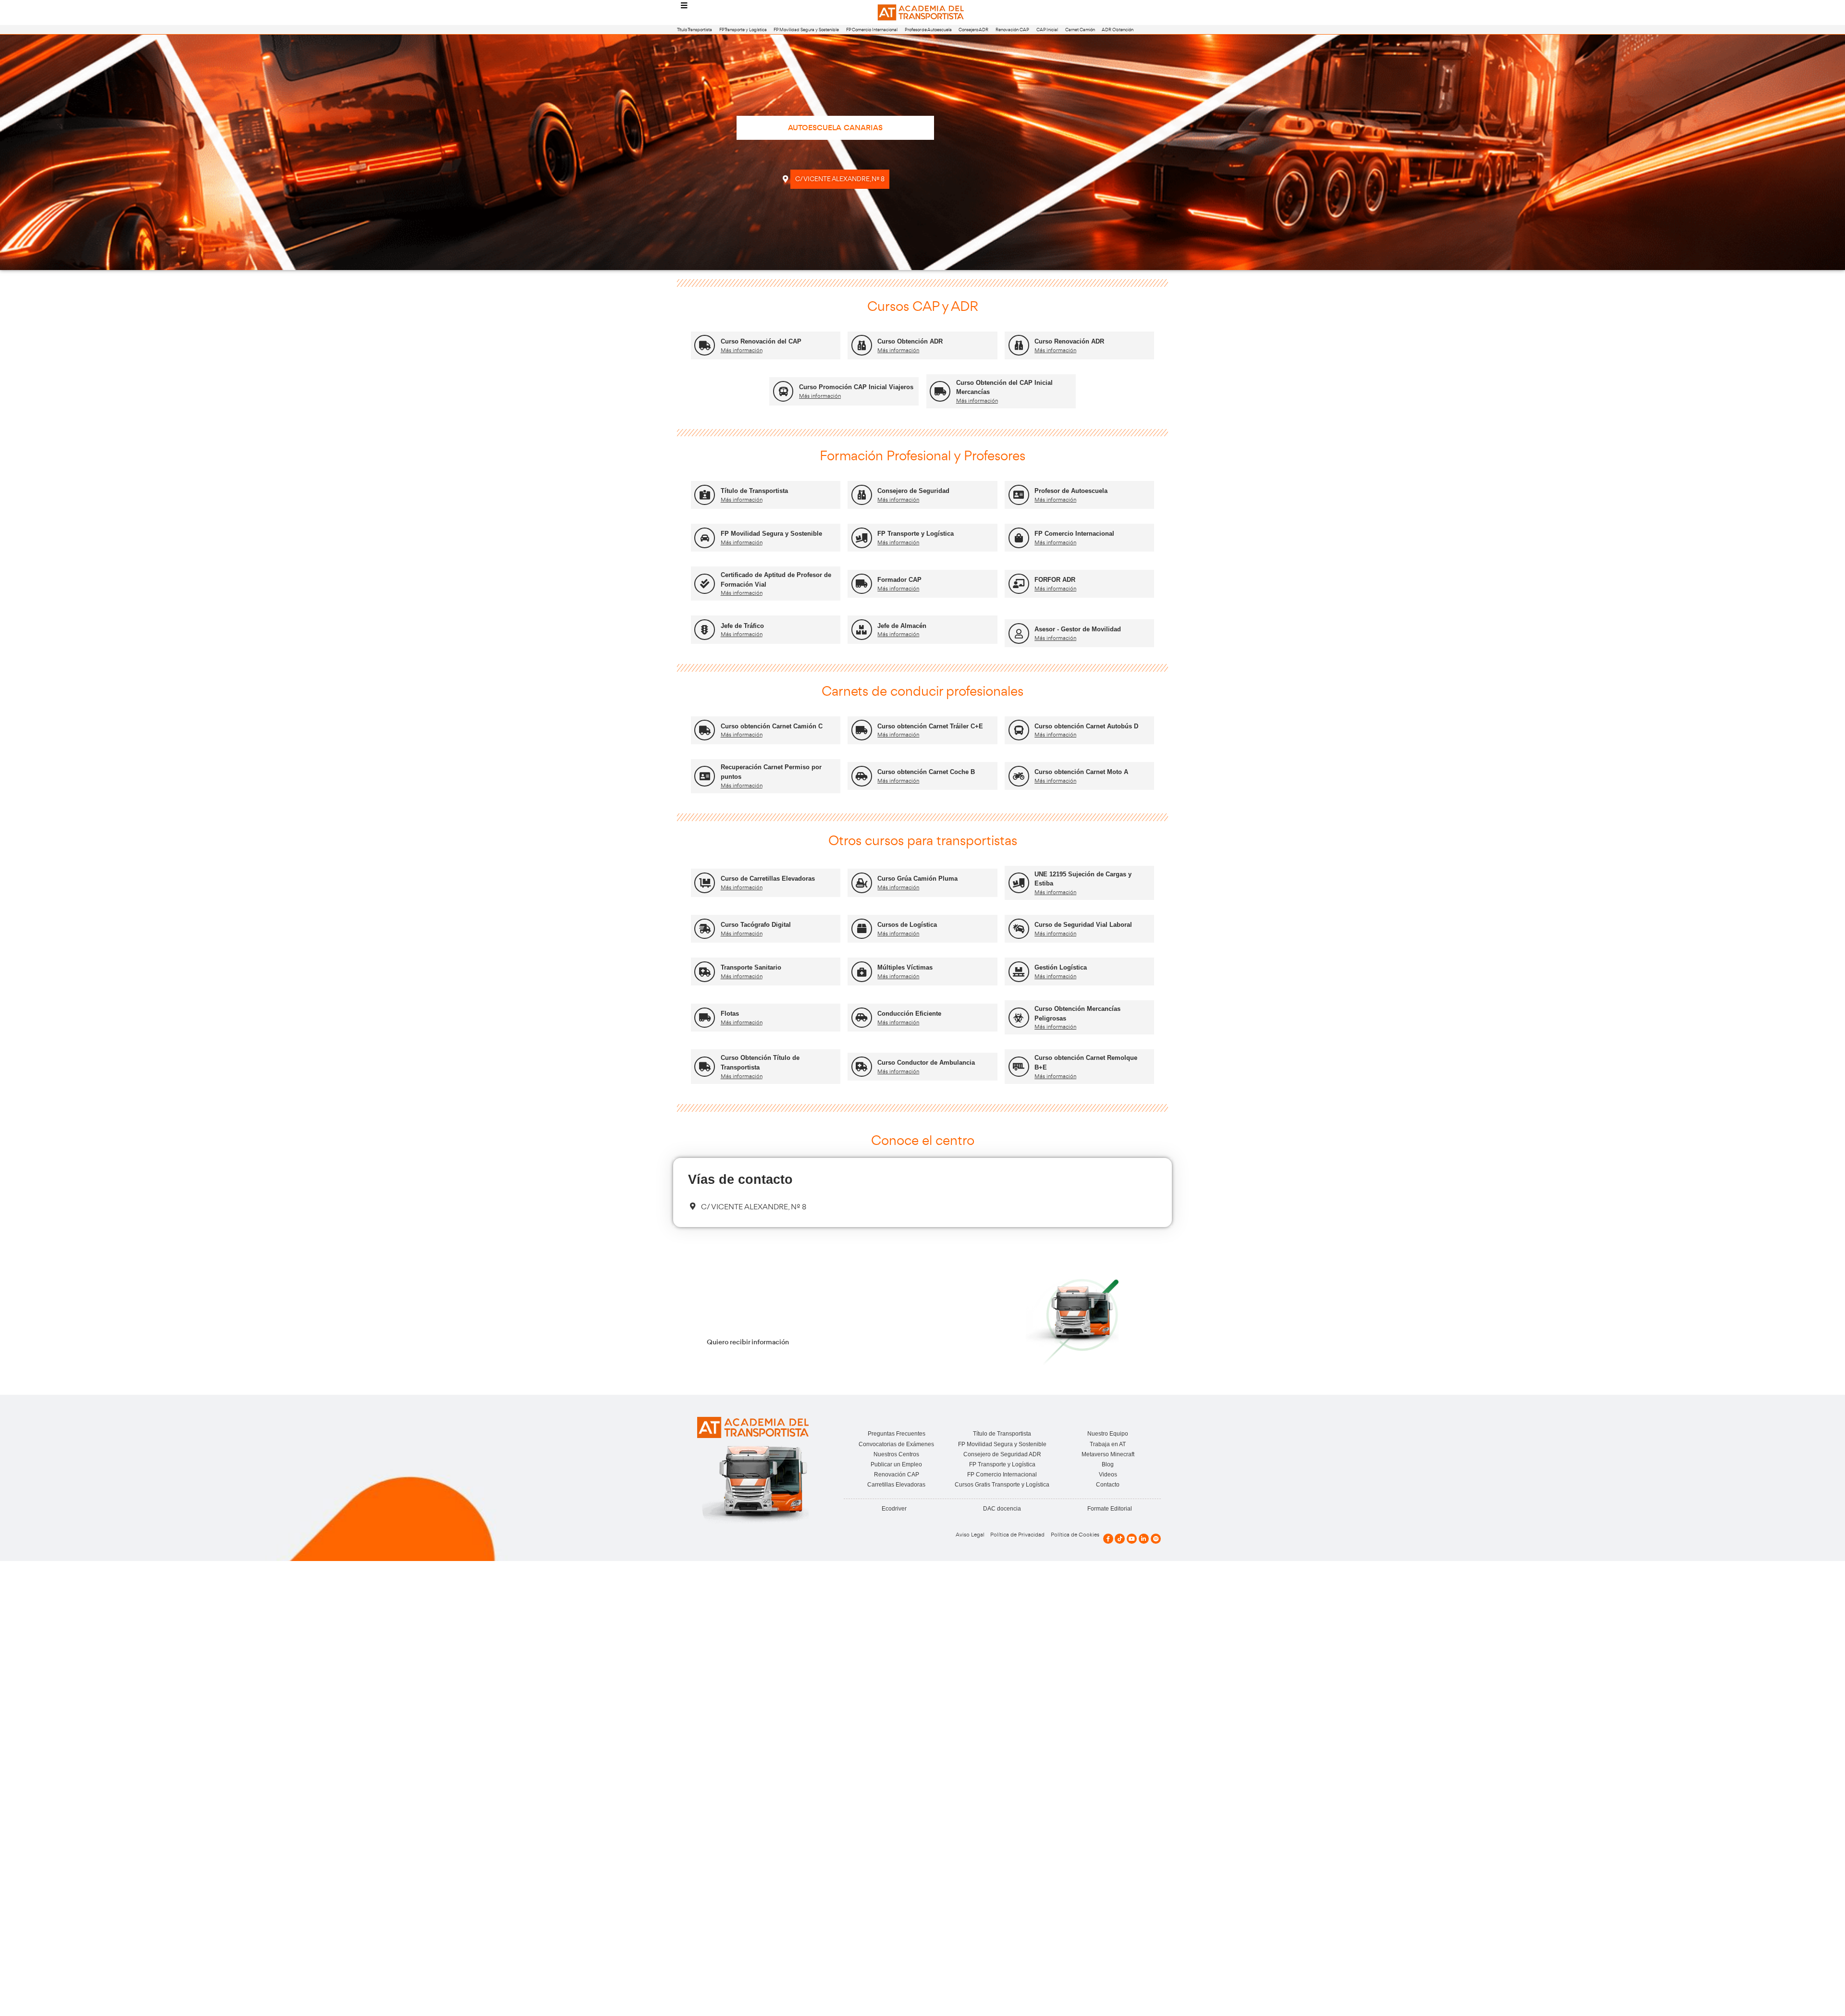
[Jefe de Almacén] (862, 630)
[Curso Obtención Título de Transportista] (705, 1067)
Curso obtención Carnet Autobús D (1086, 726)
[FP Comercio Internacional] (1019, 538)
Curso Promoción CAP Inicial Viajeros (856, 387)
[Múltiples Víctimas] (862, 972)
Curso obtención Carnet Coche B (926, 772)
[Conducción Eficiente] (862, 1018)
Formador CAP (899, 580)
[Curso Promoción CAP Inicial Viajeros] (783, 391)
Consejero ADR (973, 30)
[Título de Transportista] (705, 495)
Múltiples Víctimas (905, 967)
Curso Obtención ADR (910, 341)
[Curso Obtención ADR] (862, 345)
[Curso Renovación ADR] (1019, 345)
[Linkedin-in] (1144, 1539)
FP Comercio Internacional (872, 30)
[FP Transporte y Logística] (862, 538)
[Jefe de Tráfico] (705, 630)
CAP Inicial (1047, 30)
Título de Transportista (754, 491)
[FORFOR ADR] (1019, 584)
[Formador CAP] (862, 584)
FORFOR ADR (1055, 580)
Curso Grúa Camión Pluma (917, 879)
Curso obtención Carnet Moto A (1081, 772)
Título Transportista (695, 30)
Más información (742, 350)
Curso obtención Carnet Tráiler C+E (930, 726)
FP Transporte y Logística (743, 30)
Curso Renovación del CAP (761, 341)
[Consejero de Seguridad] (862, 495)
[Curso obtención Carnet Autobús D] (1019, 730)
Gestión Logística (1061, 967)
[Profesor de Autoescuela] (1019, 495)
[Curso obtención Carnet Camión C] (705, 730)
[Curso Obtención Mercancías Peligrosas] (1019, 1018)
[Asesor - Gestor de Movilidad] (1019, 633)
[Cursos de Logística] (862, 929)
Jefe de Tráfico (742, 626)
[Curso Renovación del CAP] (705, 345)
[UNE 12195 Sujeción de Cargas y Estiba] (1019, 883)
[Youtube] (1132, 1539)
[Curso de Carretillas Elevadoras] (705, 883)
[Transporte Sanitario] (705, 972)
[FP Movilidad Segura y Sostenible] (705, 538)
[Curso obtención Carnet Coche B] (862, 776)
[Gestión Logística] (1019, 972)
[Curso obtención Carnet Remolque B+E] (1019, 1067)
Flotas (730, 1014)
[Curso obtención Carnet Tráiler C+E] (862, 730)
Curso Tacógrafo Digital (756, 925)
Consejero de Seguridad (913, 491)
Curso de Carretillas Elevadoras (768, 879)
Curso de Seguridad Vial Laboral (1083, 925)
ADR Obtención (1118, 30)
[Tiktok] (1120, 1539)
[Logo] (922, 13)
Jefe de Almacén (902, 626)
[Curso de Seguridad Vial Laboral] (1019, 929)
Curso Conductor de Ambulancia (926, 1063)
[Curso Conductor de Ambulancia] (862, 1067)
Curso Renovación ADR (1069, 341)
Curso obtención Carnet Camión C (772, 726)
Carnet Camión (1080, 30)
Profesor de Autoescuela (928, 30)
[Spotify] (1156, 1539)
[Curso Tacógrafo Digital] (705, 929)
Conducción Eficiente (909, 1014)
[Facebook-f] (1108, 1539)
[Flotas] (705, 1018)
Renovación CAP (1012, 30)
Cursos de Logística (907, 925)
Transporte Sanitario (751, 967)
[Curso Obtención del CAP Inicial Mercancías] (940, 391)
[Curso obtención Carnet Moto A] (1019, 776)
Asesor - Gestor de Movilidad (1078, 629)
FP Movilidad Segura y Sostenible (806, 30)
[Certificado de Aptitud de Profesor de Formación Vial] (705, 584)
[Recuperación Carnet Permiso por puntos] (705, 776)
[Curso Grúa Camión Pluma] (862, 883)
